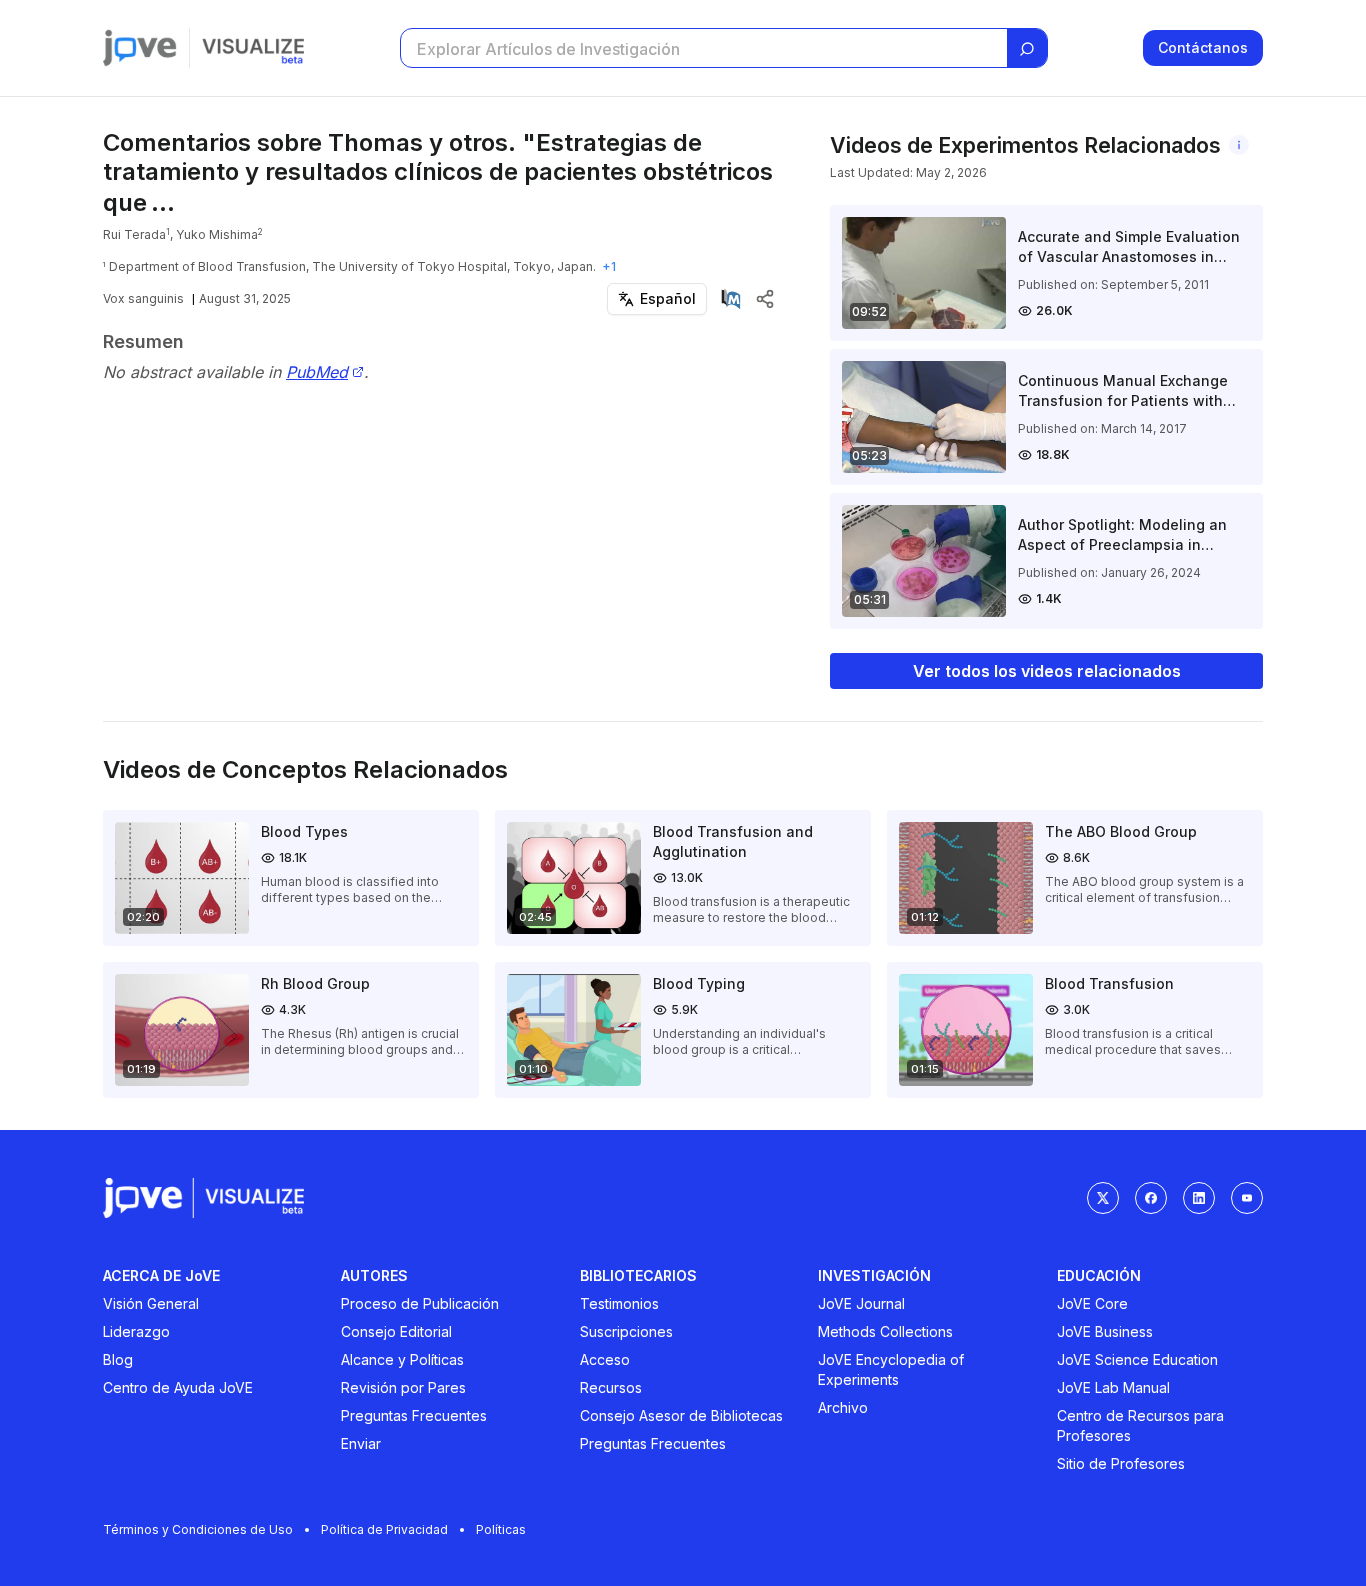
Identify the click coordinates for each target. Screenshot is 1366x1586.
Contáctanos (1203, 47)
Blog (118, 1359)
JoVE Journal (861, 1303)
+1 (609, 266)
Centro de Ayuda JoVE (178, 1387)
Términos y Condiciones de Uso (198, 1529)
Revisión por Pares (403, 1387)
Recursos (611, 1387)
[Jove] (140, 48)
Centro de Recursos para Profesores (1140, 1425)
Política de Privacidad (384, 1529)
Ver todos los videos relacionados (1047, 671)
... (163, 202)
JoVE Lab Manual (1113, 1387)
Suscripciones (626, 1331)
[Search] (1027, 49)
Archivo (843, 1407)
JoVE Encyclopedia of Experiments (891, 1369)
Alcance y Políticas (402, 1359)
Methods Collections (885, 1331)
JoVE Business (1105, 1331)
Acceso (605, 1359)
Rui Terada (134, 234)
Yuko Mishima (217, 234)
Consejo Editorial (396, 1331)
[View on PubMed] (731, 299)
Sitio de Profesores (1121, 1463)
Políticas (501, 1529)
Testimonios (619, 1303)
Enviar (361, 1443)
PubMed (317, 372)
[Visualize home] (253, 48)
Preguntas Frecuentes (414, 1415)
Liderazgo (136, 1331)
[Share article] (765, 299)
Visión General (151, 1303)
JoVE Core (1092, 1303)
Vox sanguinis (143, 298)
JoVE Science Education (1137, 1359)
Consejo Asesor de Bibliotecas (681, 1415)
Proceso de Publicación (420, 1303)
